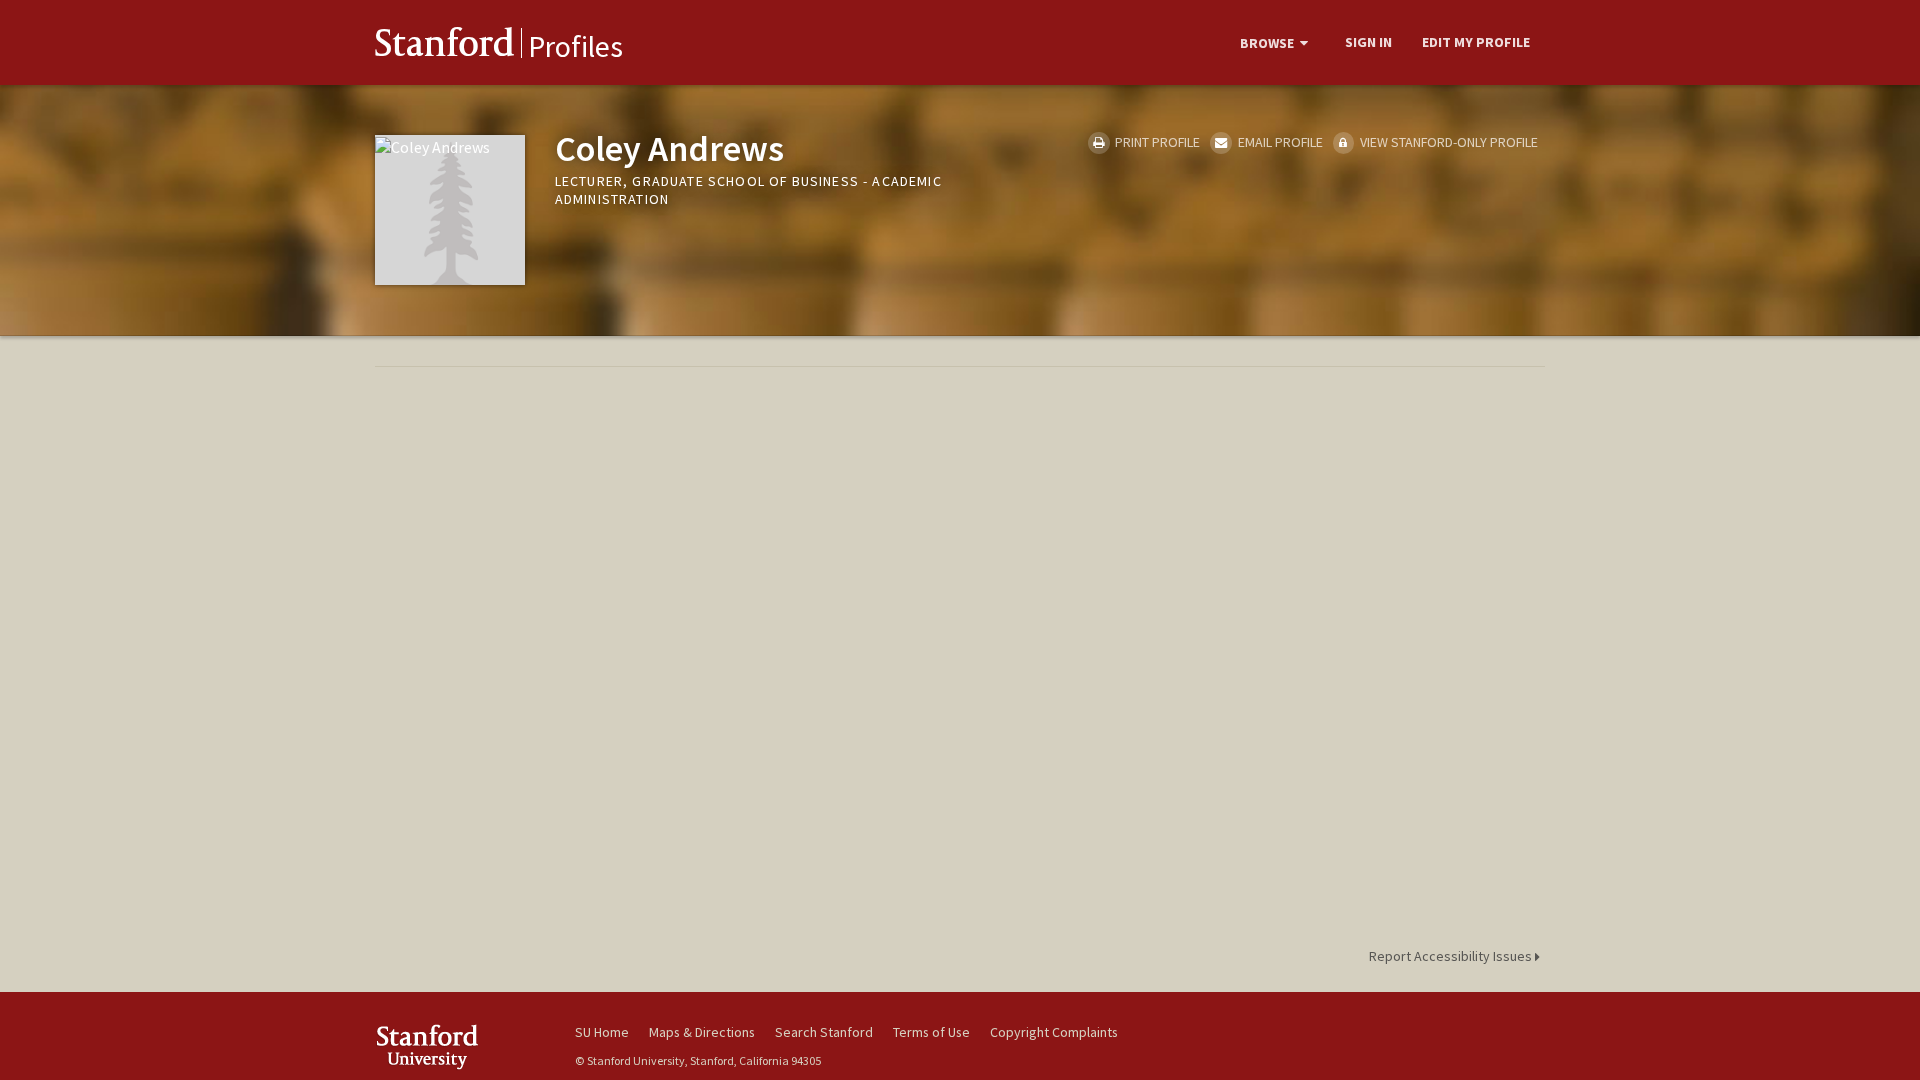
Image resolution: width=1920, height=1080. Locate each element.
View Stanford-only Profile (1447, 142)
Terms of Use (931, 1032)
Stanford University (460, 1046)
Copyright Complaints (1054, 1032)
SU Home (602, 1032)
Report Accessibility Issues (1452, 956)
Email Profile (1278, 142)
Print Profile (1156, 142)
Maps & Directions (702, 1032)
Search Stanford (824, 1032)
